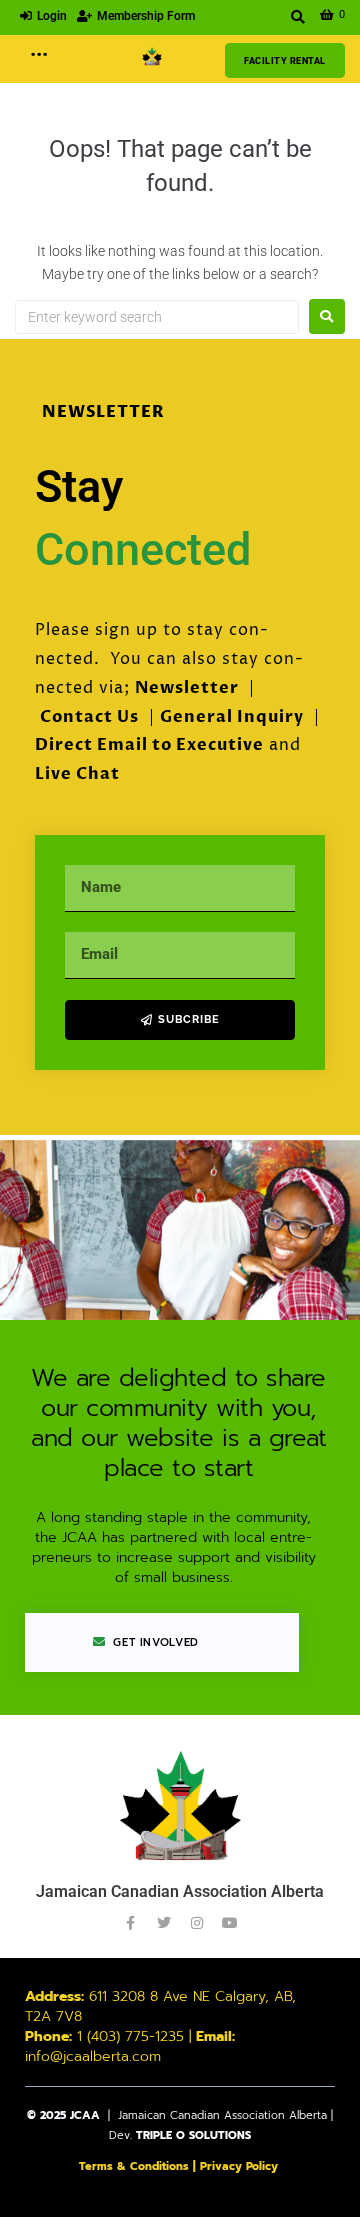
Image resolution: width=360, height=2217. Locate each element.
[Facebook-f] (131, 1923)
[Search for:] (157, 317)
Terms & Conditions (134, 2166)
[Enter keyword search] (298, 17)
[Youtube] (230, 1923)
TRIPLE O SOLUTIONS (193, 2135)
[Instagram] (197, 1923)
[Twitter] (164, 1923)
